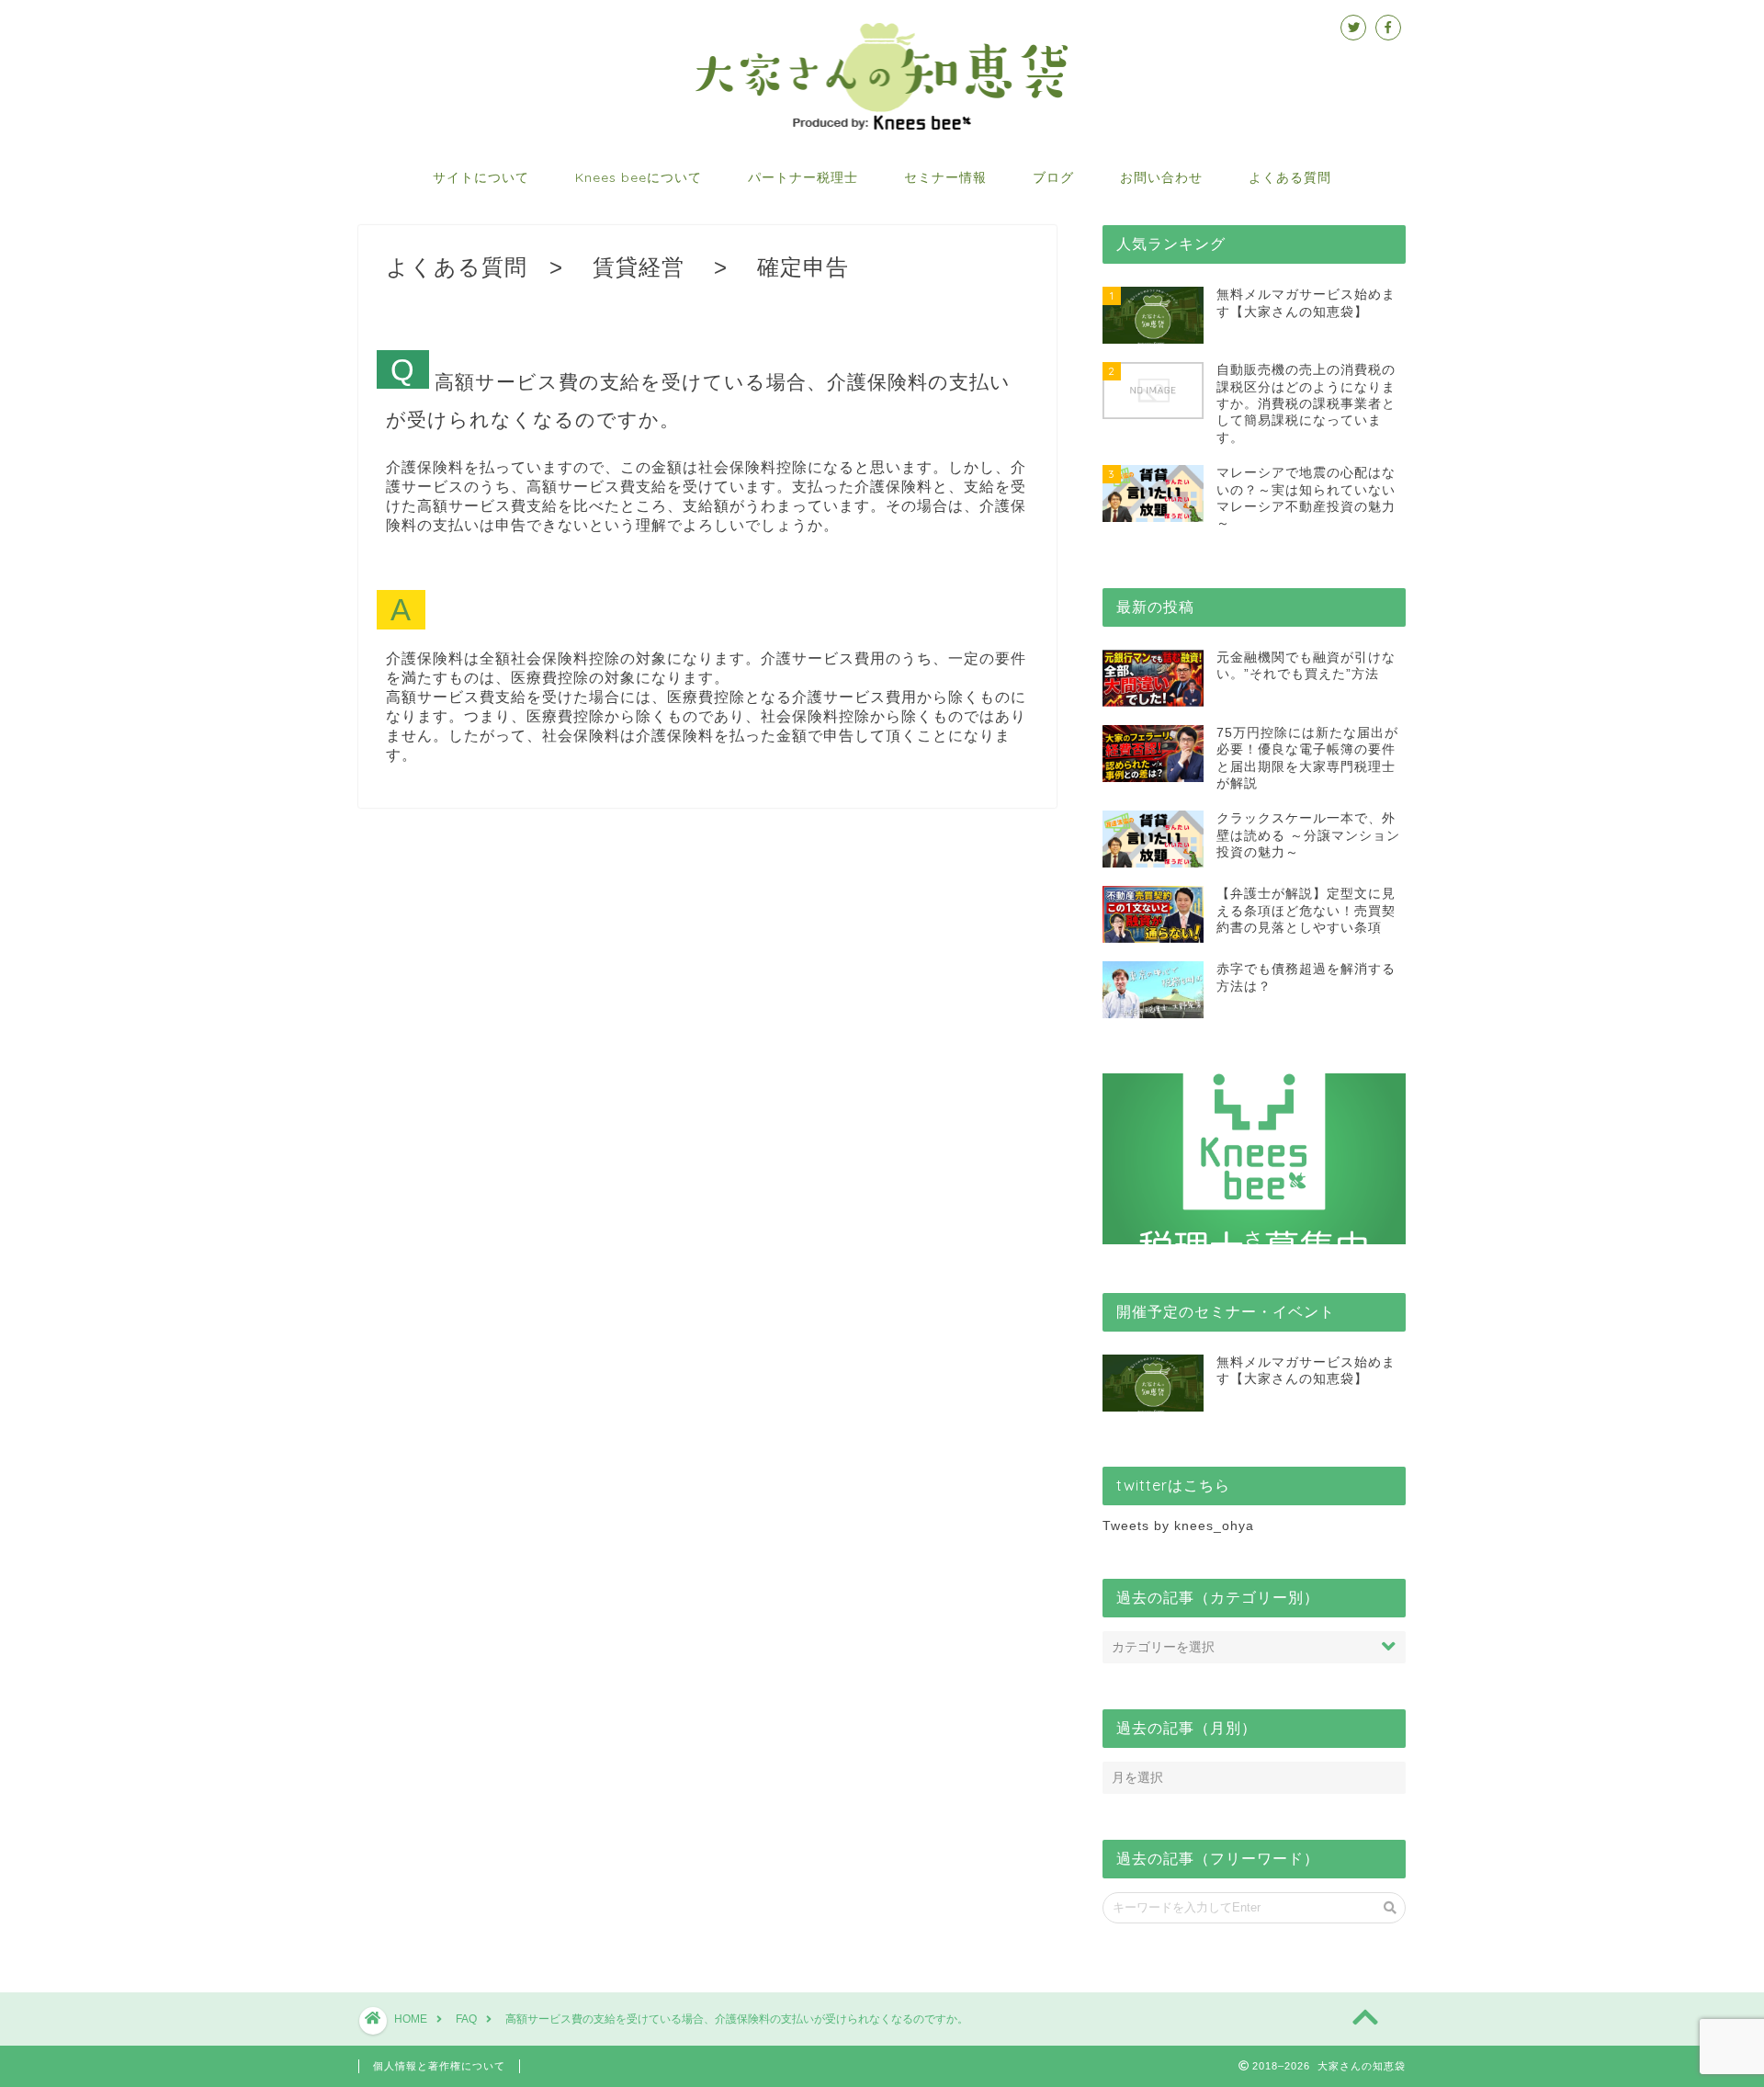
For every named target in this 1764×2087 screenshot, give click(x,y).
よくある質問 (1290, 177)
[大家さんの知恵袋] (882, 128)
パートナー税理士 (803, 177)
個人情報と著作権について (439, 2066)
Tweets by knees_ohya (1178, 1526)
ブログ (1053, 177)
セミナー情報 (945, 177)
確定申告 (803, 267)
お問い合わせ (1161, 177)
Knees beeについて (639, 177)
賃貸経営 (639, 267)
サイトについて (481, 177)
